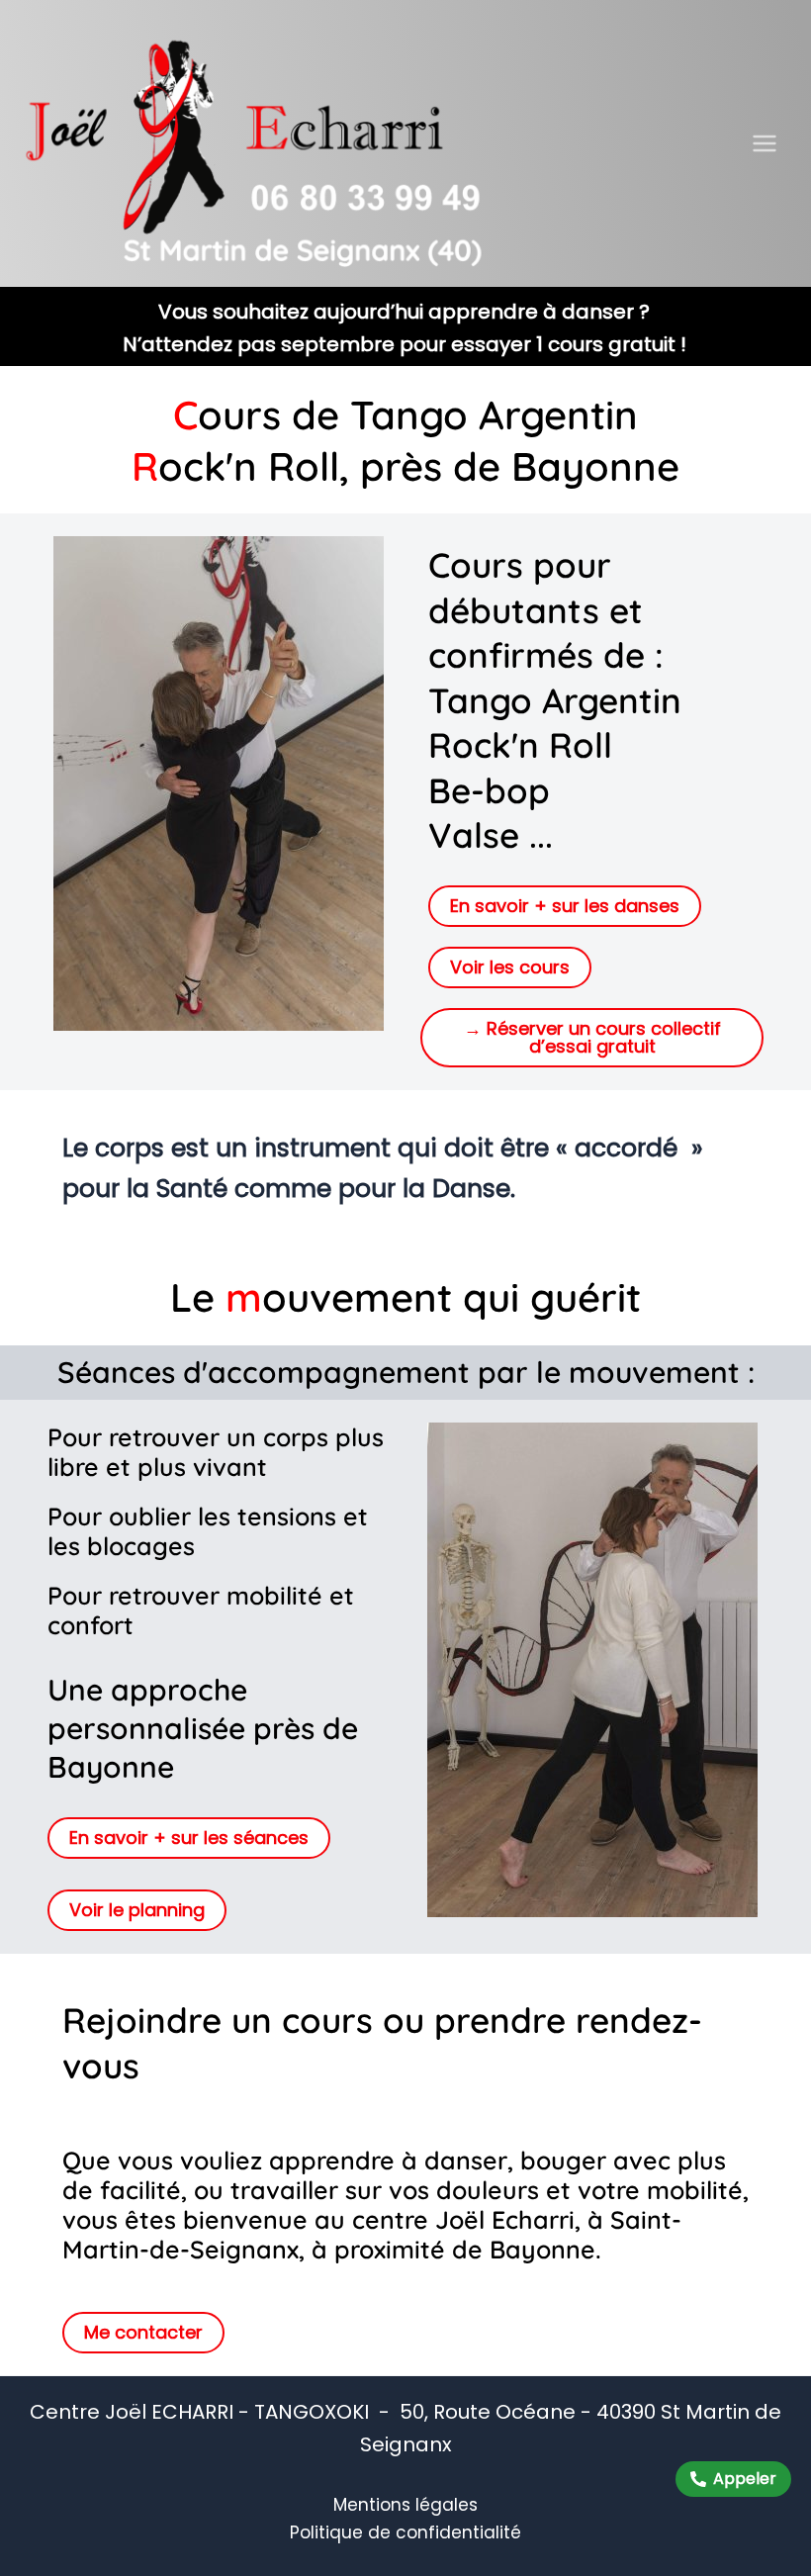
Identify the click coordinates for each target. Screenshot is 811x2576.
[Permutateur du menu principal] (766, 143)
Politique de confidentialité (405, 2532)
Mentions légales (405, 2505)
